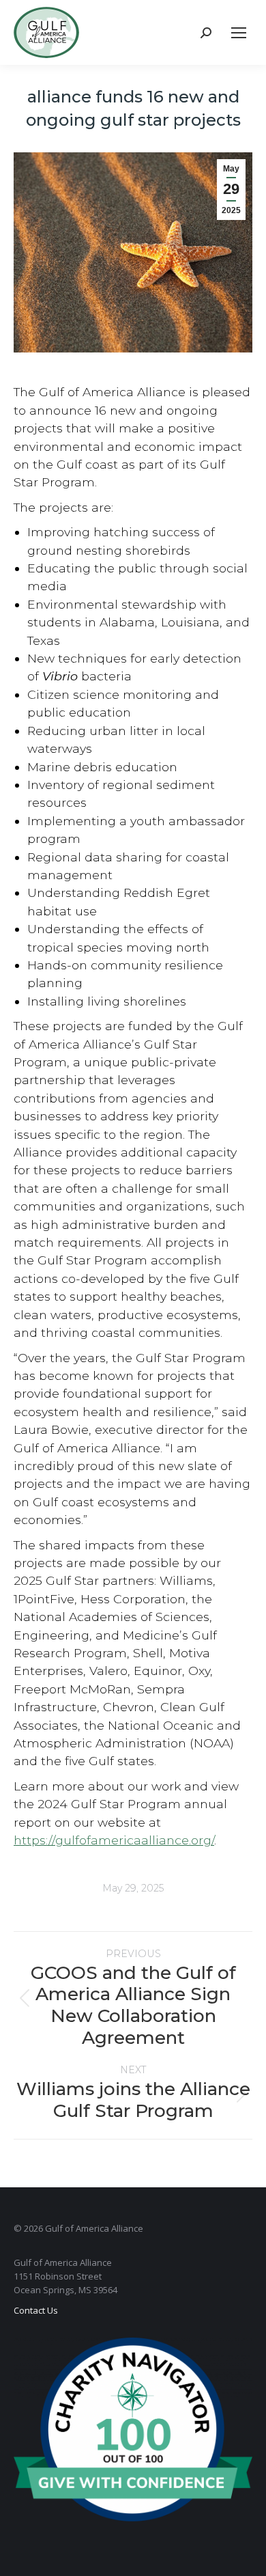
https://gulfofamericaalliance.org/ (114, 1840)
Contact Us (36, 2310)
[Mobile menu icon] (239, 33)
